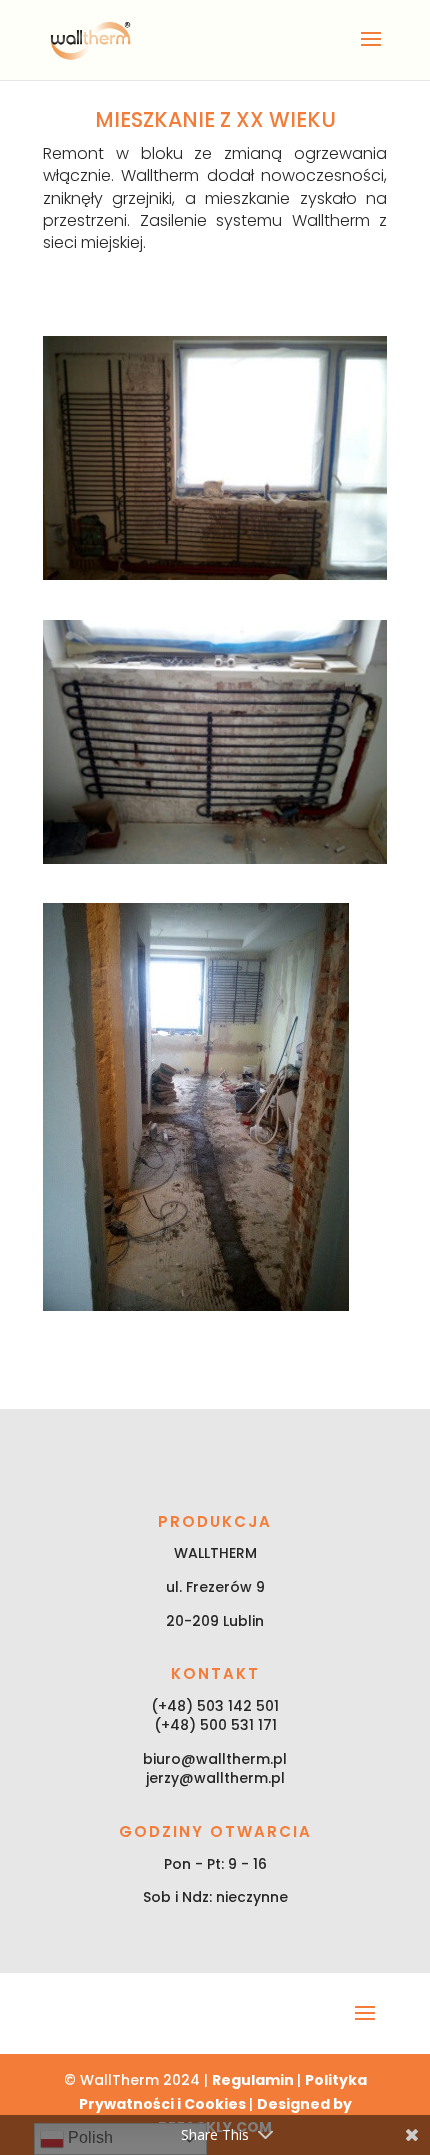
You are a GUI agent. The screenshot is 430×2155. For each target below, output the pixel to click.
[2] (215, 859)
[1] (215, 575)
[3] (196, 1306)
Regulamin (254, 2080)
